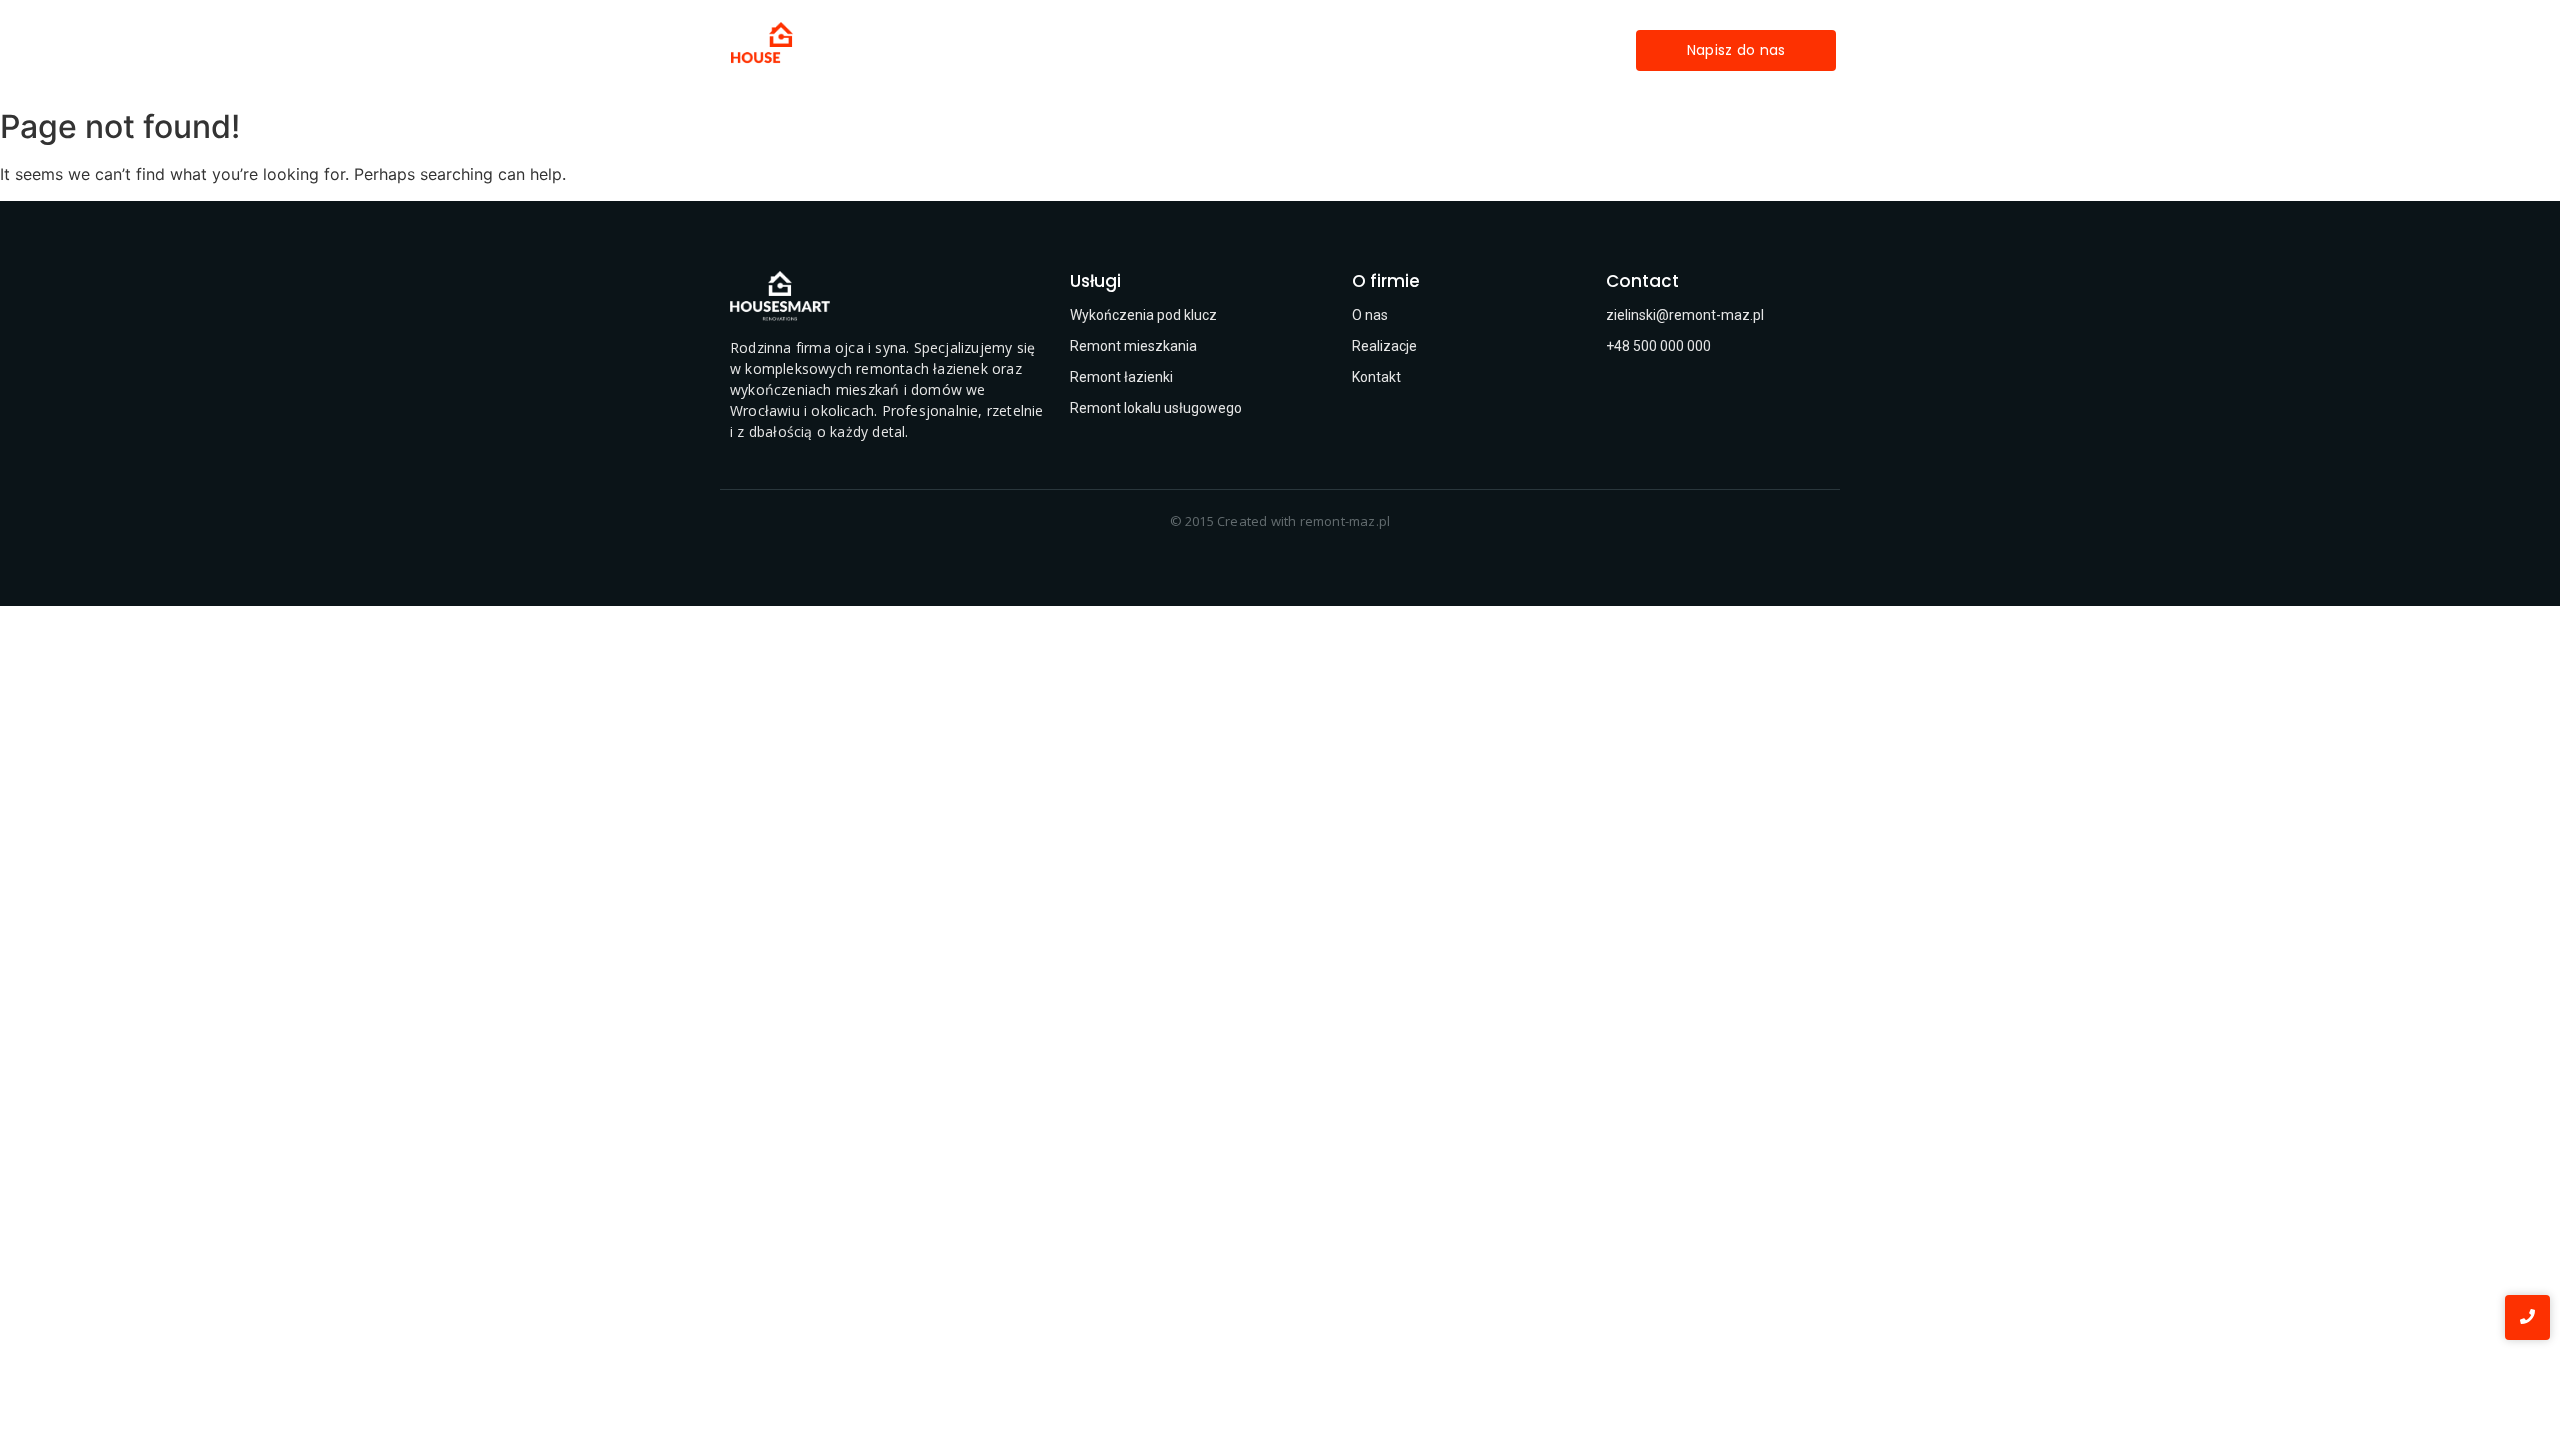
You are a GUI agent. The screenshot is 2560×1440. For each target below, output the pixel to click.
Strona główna (1046, 50)
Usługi (1155, 50)
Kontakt (1424, 50)
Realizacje (1247, 50)
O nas (1340, 50)
